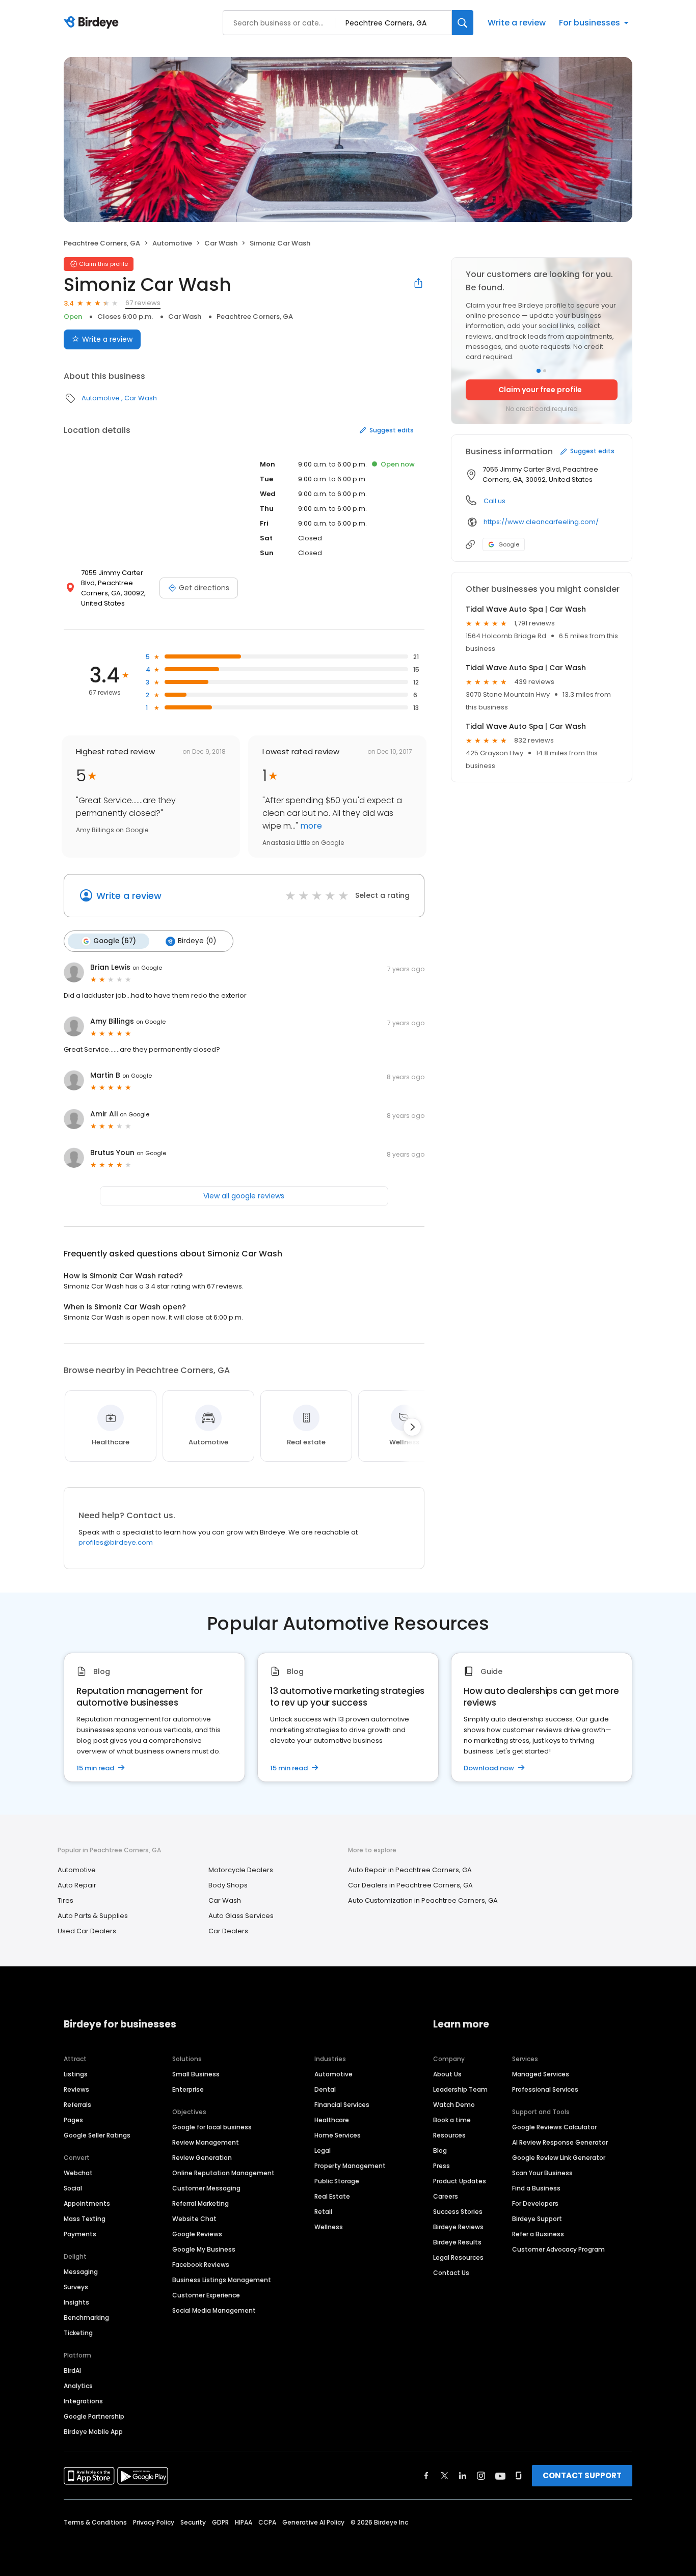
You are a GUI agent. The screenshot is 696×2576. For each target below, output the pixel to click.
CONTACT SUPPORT (582, 2475)
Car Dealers (228, 1931)
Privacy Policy (154, 2522)
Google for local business (212, 2127)
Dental (325, 2089)
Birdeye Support (537, 2219)
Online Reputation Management (223, 2173)
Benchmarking (86, 2318)
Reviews (76, 2089)
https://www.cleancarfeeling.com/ (541, 522)
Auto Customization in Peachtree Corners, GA (423, 1900)
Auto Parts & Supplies (93, 1916)
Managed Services (541, 2074)
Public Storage (337, 2181)
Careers (446, 2196)
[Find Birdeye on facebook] (426, 2476)
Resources (449, 2135)
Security (193, 2522)
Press (441, 2166)
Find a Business (536, 2188)
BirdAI (72, 2371)
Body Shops (228, 1885)
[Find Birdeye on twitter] (445, 2476)
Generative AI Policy (313, 2522)
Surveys (76, 2287)
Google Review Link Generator (559, 2158)
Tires (65, 1900)
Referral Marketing (200, 2203)
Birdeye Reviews (458, 2227)
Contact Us (451, 2273)
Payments (80, 2234)
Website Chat (194, 2219)
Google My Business (204, 2249)
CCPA (267, 2522)
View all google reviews (244, 1196)
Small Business (196, 2074)
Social (73, 2188)
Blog (440, 2150)
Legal (323, 2150)
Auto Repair (77, 1885)
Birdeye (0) (197, 941)
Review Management (206, 2142)
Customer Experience (206, 2295)
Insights (76, 2302)
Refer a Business (538, 2234)
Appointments (87, 2203)
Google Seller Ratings (97, 2135)
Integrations (83, 2401)
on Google (147, 968)
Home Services (338, 2135)
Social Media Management (214, 2310)
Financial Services (342, 2105)
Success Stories (458, 2212)
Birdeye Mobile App (93, 2432)
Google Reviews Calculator (554, 2127)
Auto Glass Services (241, 1916)
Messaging (81, 2272)
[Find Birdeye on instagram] (481, 2476)
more (310, 826)
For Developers (535, 2203)
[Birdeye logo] (93, 23)
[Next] (412, 1427)
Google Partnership (94, 2416)
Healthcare (332, 2120)
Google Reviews (197, 2234)
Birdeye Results (457, 2242)
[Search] (463, 23)
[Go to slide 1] (539, 371)
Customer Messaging (206, 2188)
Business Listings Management (222, 2280)
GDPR (220, 2522)
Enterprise (188, 2089)
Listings (76, 2074)
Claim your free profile (540, 390)
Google (509, 544)
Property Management (350, 2166)
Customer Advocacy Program (558, 2249)
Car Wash (221, 243)
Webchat (78, 2173)
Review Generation (202, 2158)
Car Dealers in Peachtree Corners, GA (410, 1885)
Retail (323, 2212)
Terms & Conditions (95, 2522)
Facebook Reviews (201, 2265)
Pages (73, 2120)
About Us (447, 2074)
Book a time (452, 2120)
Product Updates (460, 2181)
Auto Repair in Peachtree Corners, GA (410, 1870)
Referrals (77, 2105)
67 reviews (143, 303)
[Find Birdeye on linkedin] (463, 2476)
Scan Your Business (542, 2173)
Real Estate (332, 2196)
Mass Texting (85, 2219)
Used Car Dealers (87, 1931)
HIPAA (244, 2522)
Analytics (78, 2386)
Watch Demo (454, 2105)
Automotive (172, 243)
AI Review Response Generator (560, 2142)
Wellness (329, 2227)
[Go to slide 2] (545, 371)
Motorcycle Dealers (241, 1870)
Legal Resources (458, 2257)
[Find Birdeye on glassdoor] (519, 2476)
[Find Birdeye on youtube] (500, 2476)
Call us (494, 501)
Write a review (517, 23)
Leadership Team (460, 2089)
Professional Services (545, 2089)
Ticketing (78, 2333)
